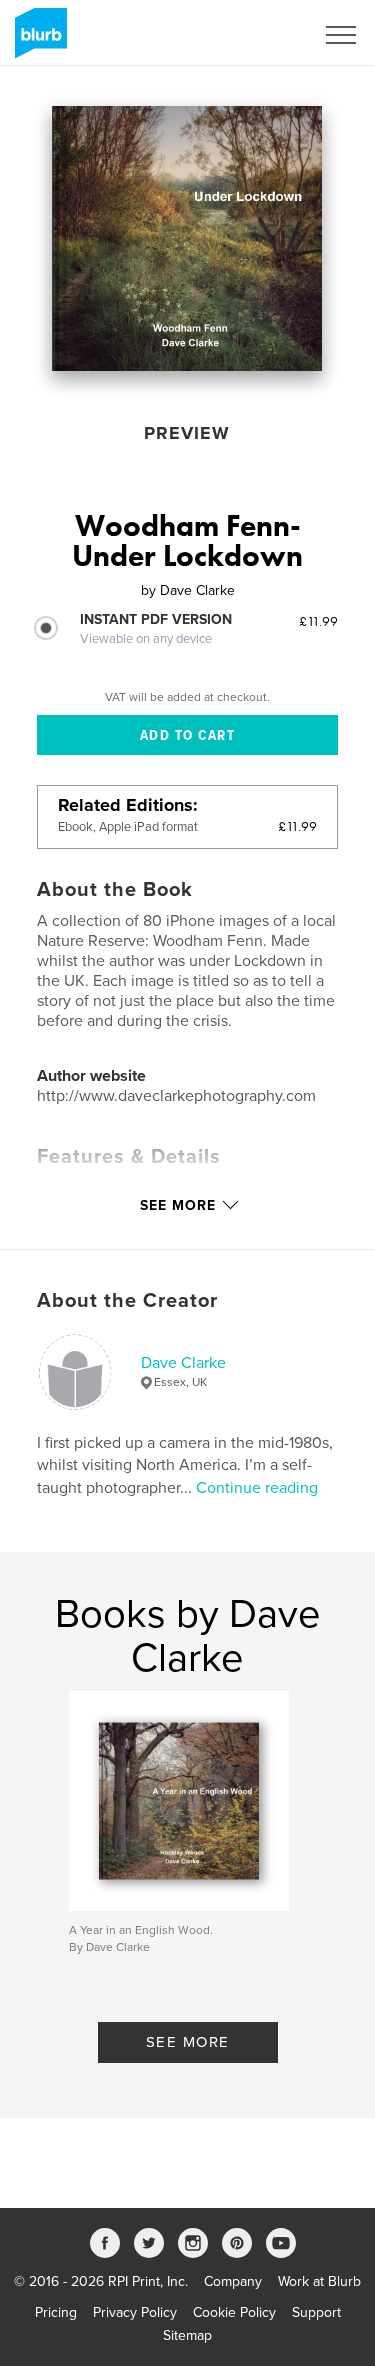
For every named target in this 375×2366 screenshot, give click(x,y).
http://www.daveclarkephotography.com (176, 1096)
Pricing (56, 2312)
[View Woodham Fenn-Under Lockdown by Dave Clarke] (187, 238)
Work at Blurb (319, 2281)
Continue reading (257, 1488)
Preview (187, 433)
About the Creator (127, 1301)
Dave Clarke (183, 1363)
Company (233, 2281)
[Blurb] (37, 41)
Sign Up (263, 35)
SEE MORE (188, 2042)
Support (316, 2312)
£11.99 (318, 621)
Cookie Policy (234, 2312)
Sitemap (187, 2335)
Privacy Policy (135, 2312)
